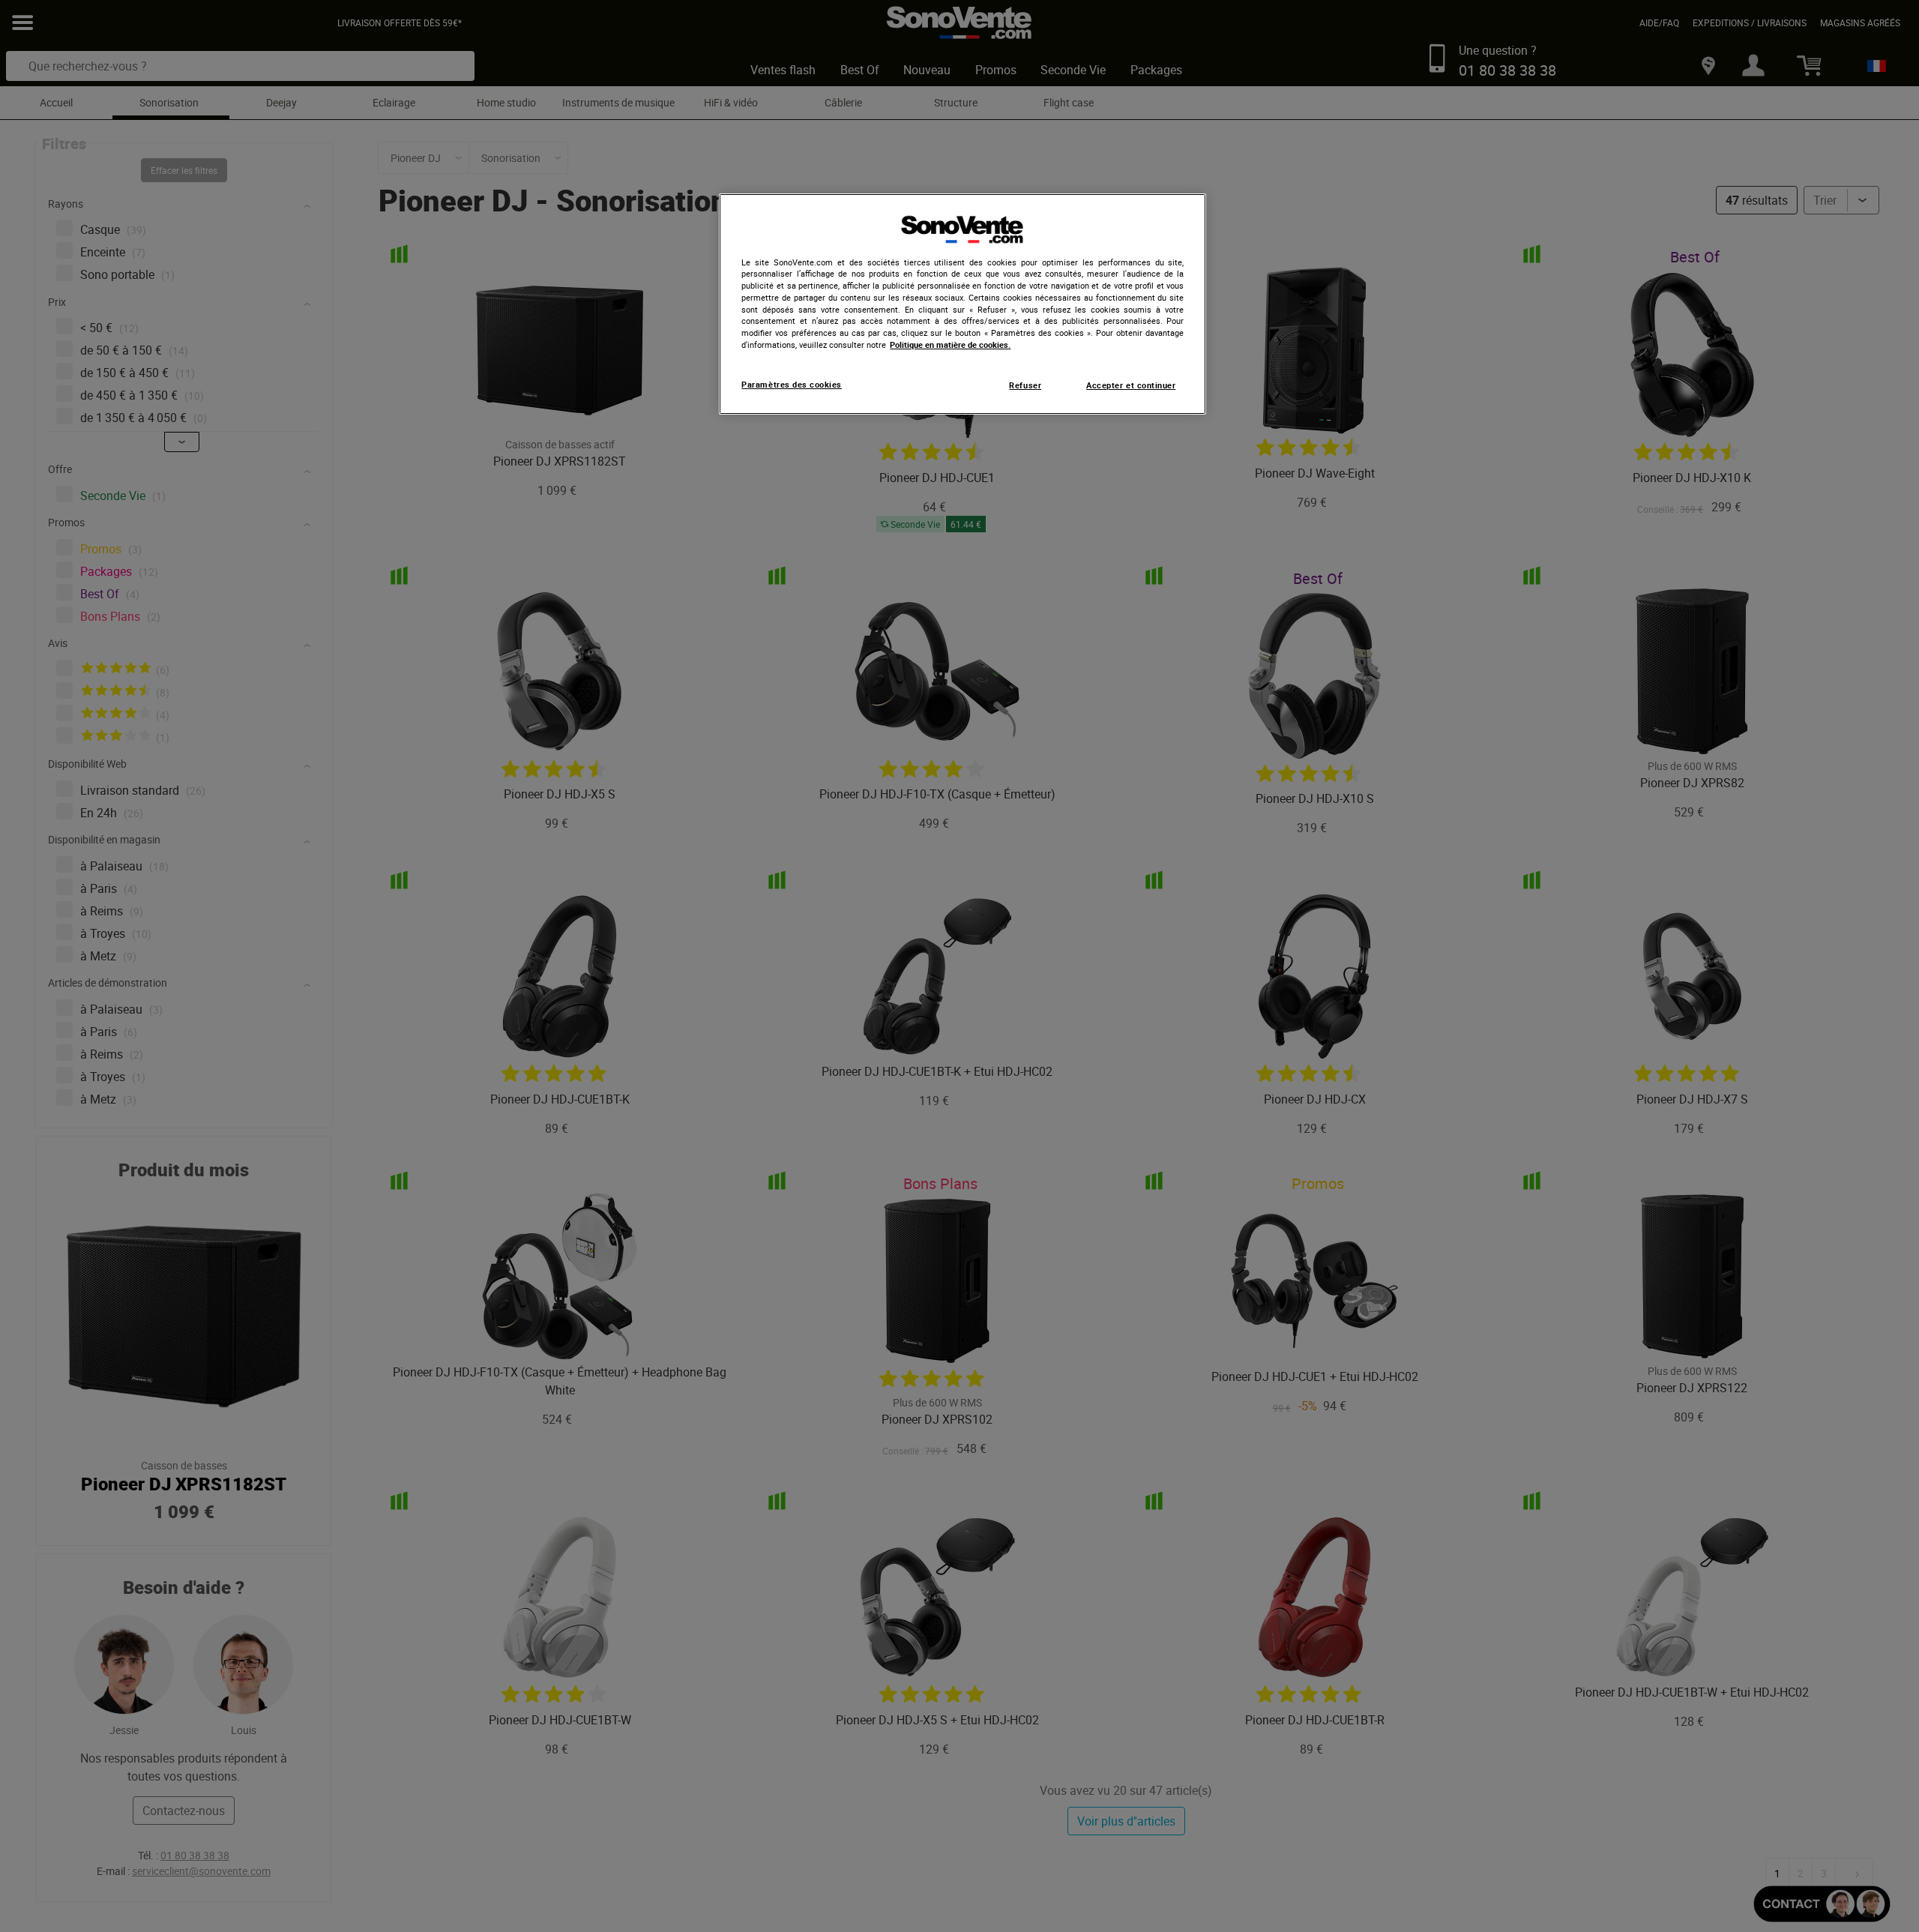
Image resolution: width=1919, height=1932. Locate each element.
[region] (962, 304)
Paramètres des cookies (792, 385)
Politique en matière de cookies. (950, 345)
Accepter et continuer (1131, 385)
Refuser (1025, 385)
